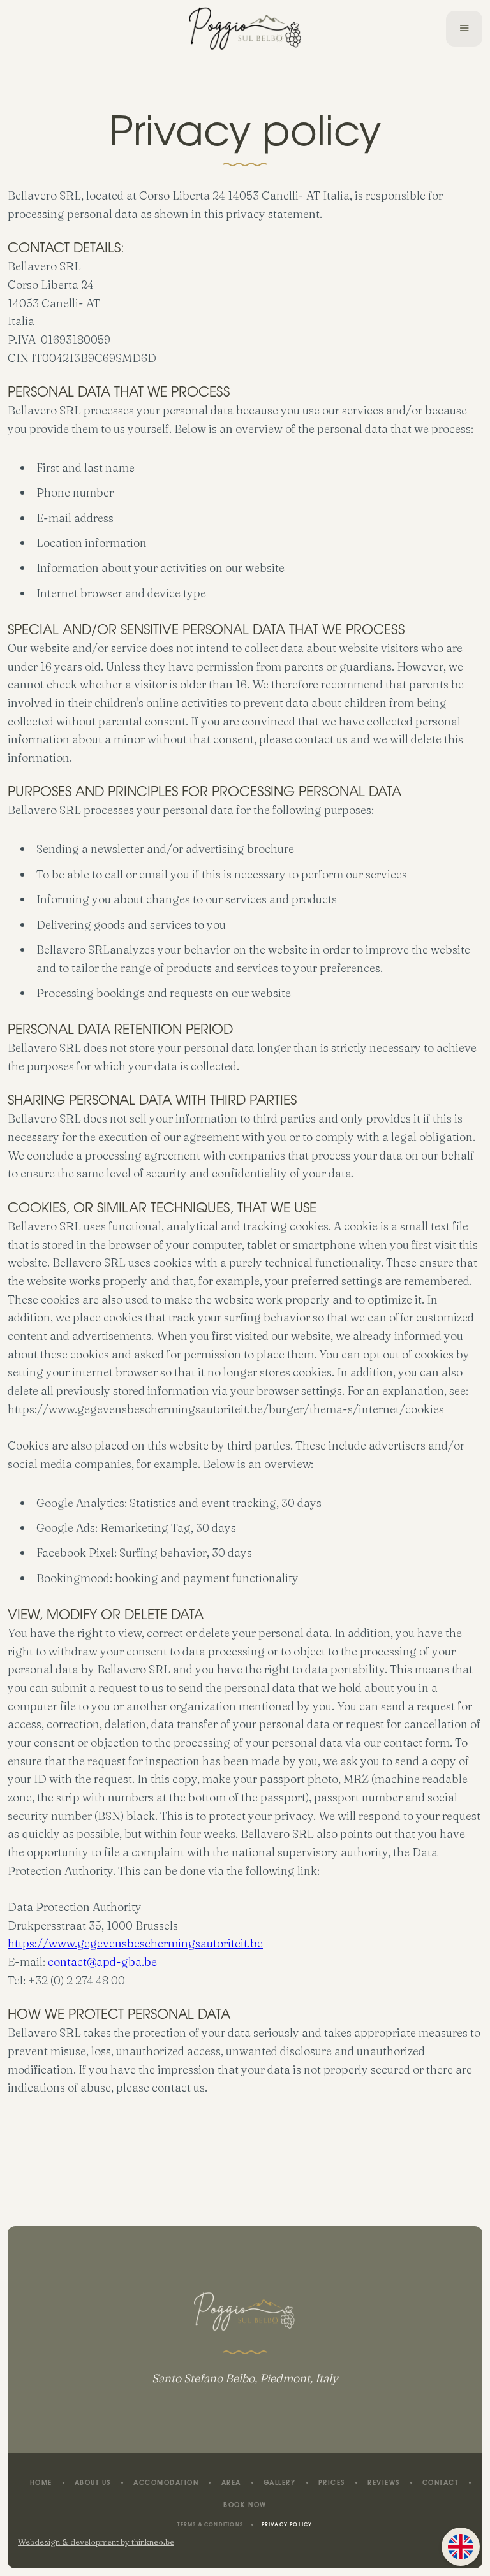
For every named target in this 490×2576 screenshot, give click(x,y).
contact (441, 2484)
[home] (245, 29)
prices (332, 2484)
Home (41, 2484)
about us (93, 2484)
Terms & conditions (210, 2525)
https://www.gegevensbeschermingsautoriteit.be (135, 1943)
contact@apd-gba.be (102, 1962)
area (231, 2484)
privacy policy (287, 2525)
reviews (384, 2484)
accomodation (166, 2484)
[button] (464, 29)
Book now (245, 2506)
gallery (280, 2484)
